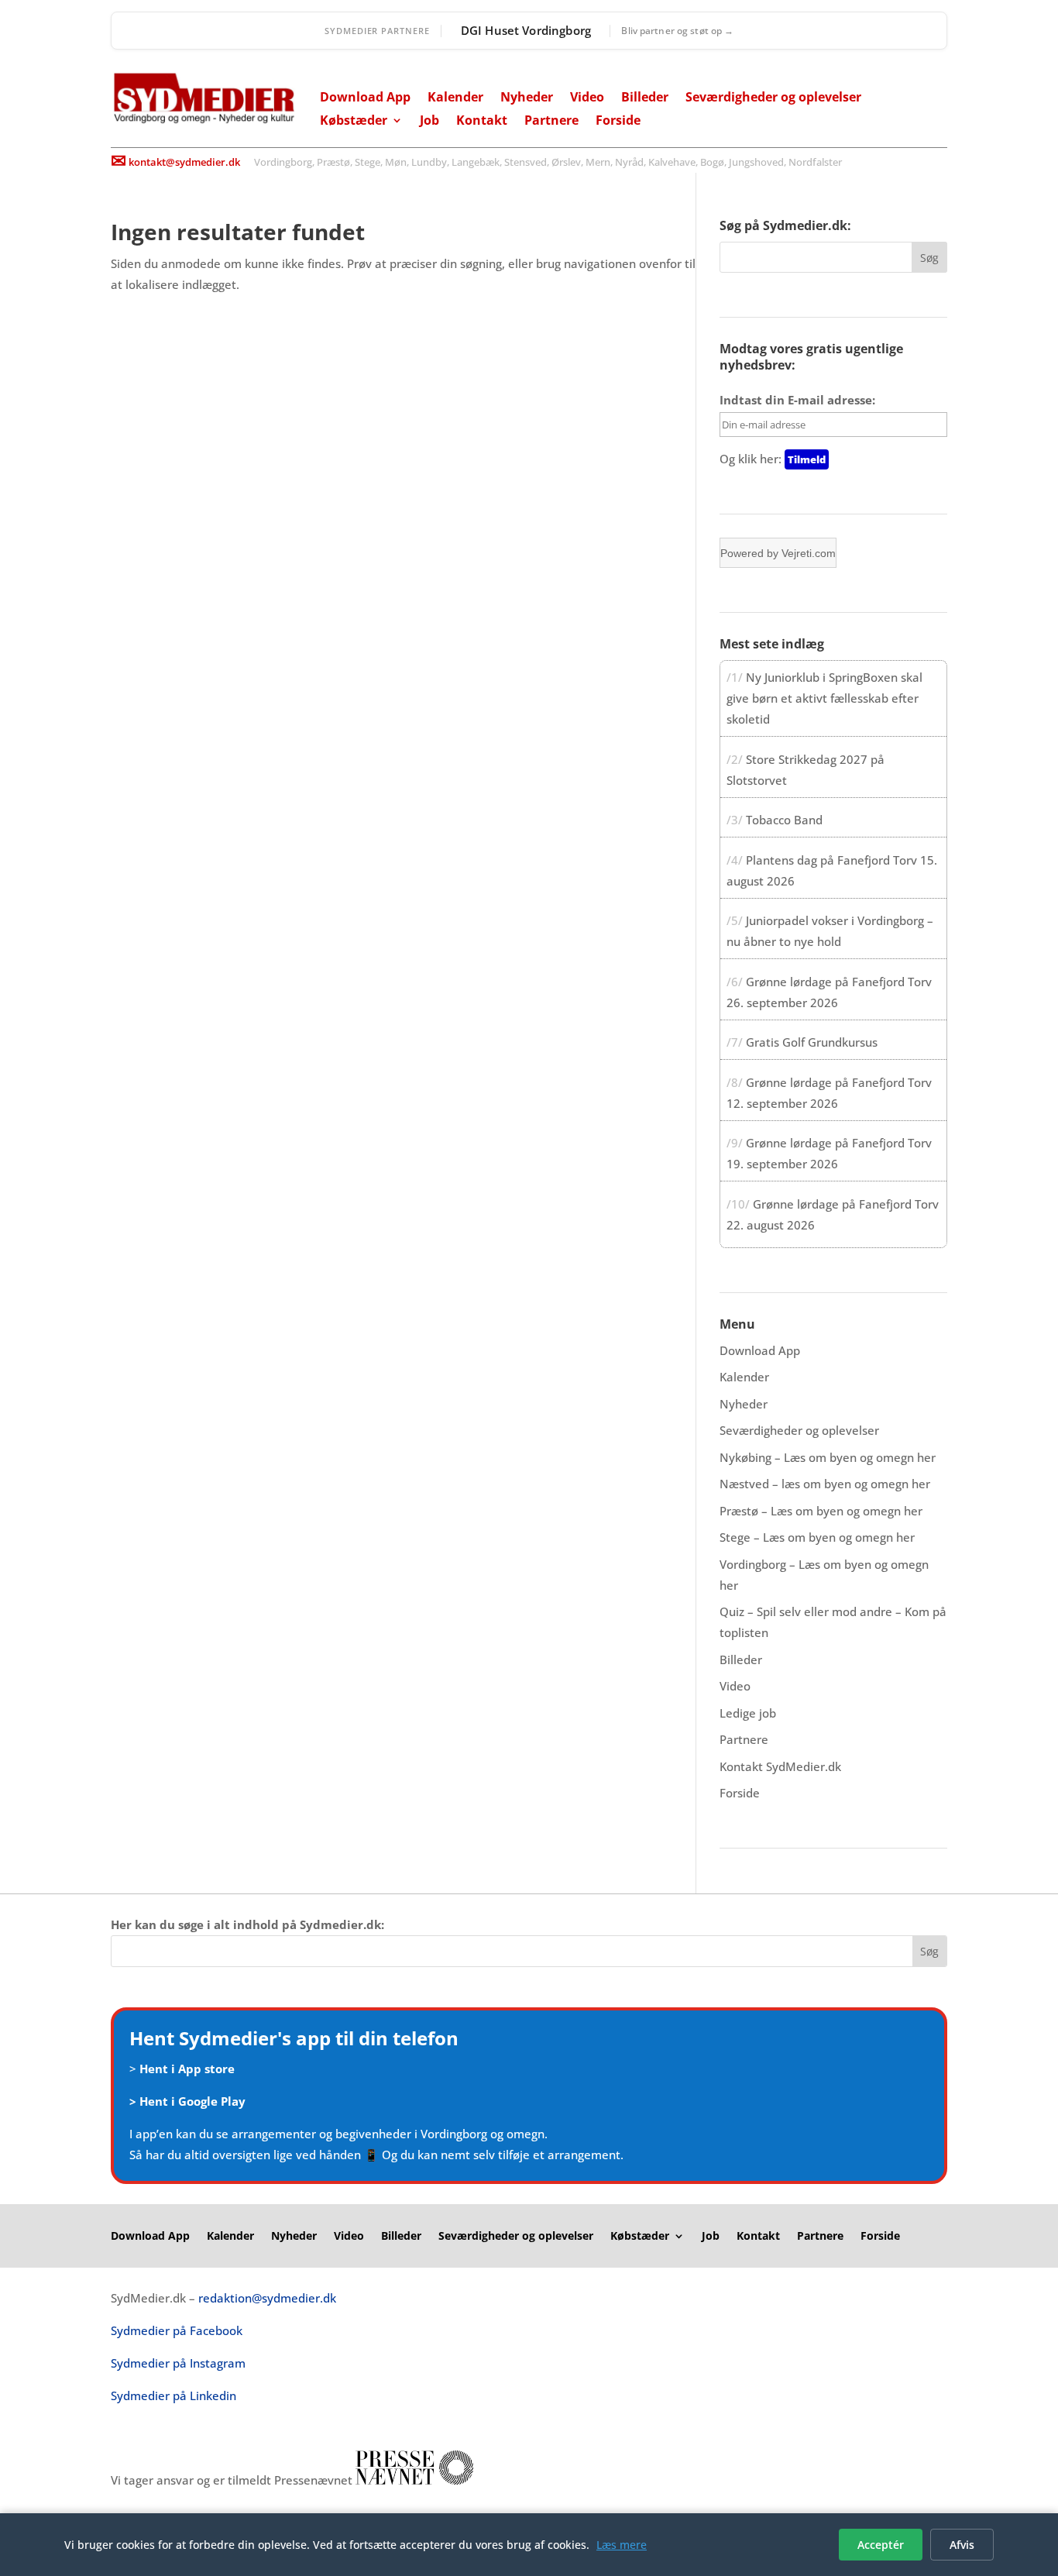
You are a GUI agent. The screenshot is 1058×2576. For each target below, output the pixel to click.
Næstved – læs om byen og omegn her (825, 1484)
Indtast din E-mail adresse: (797, 400)
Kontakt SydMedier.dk (780, 1766)
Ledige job (748, 1713)
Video (587, 98)
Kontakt (482, 122)
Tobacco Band (784, 820)
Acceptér (881, 2545)
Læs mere (622, 2545)
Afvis (962, 2545)
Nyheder (527, 98)
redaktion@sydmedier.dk (267, 2298)
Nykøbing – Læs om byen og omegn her (828, 1457)
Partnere (551, 122)
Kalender (455, 98)
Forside (618, 122)
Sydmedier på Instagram (178, 2363)
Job (429, 122)
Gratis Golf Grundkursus (812, 1042)
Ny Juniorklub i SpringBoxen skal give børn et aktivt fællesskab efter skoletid (824, 698)
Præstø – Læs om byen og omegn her (821, 1511)
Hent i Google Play (192, 2101)
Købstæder (354, 122)
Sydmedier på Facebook (177, 2330)
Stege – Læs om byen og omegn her (817, 1537)
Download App (365, 98)
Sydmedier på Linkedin (173, 2395)
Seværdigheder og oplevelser (773, 98)
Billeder (645, 98)
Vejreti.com (809, 553)
